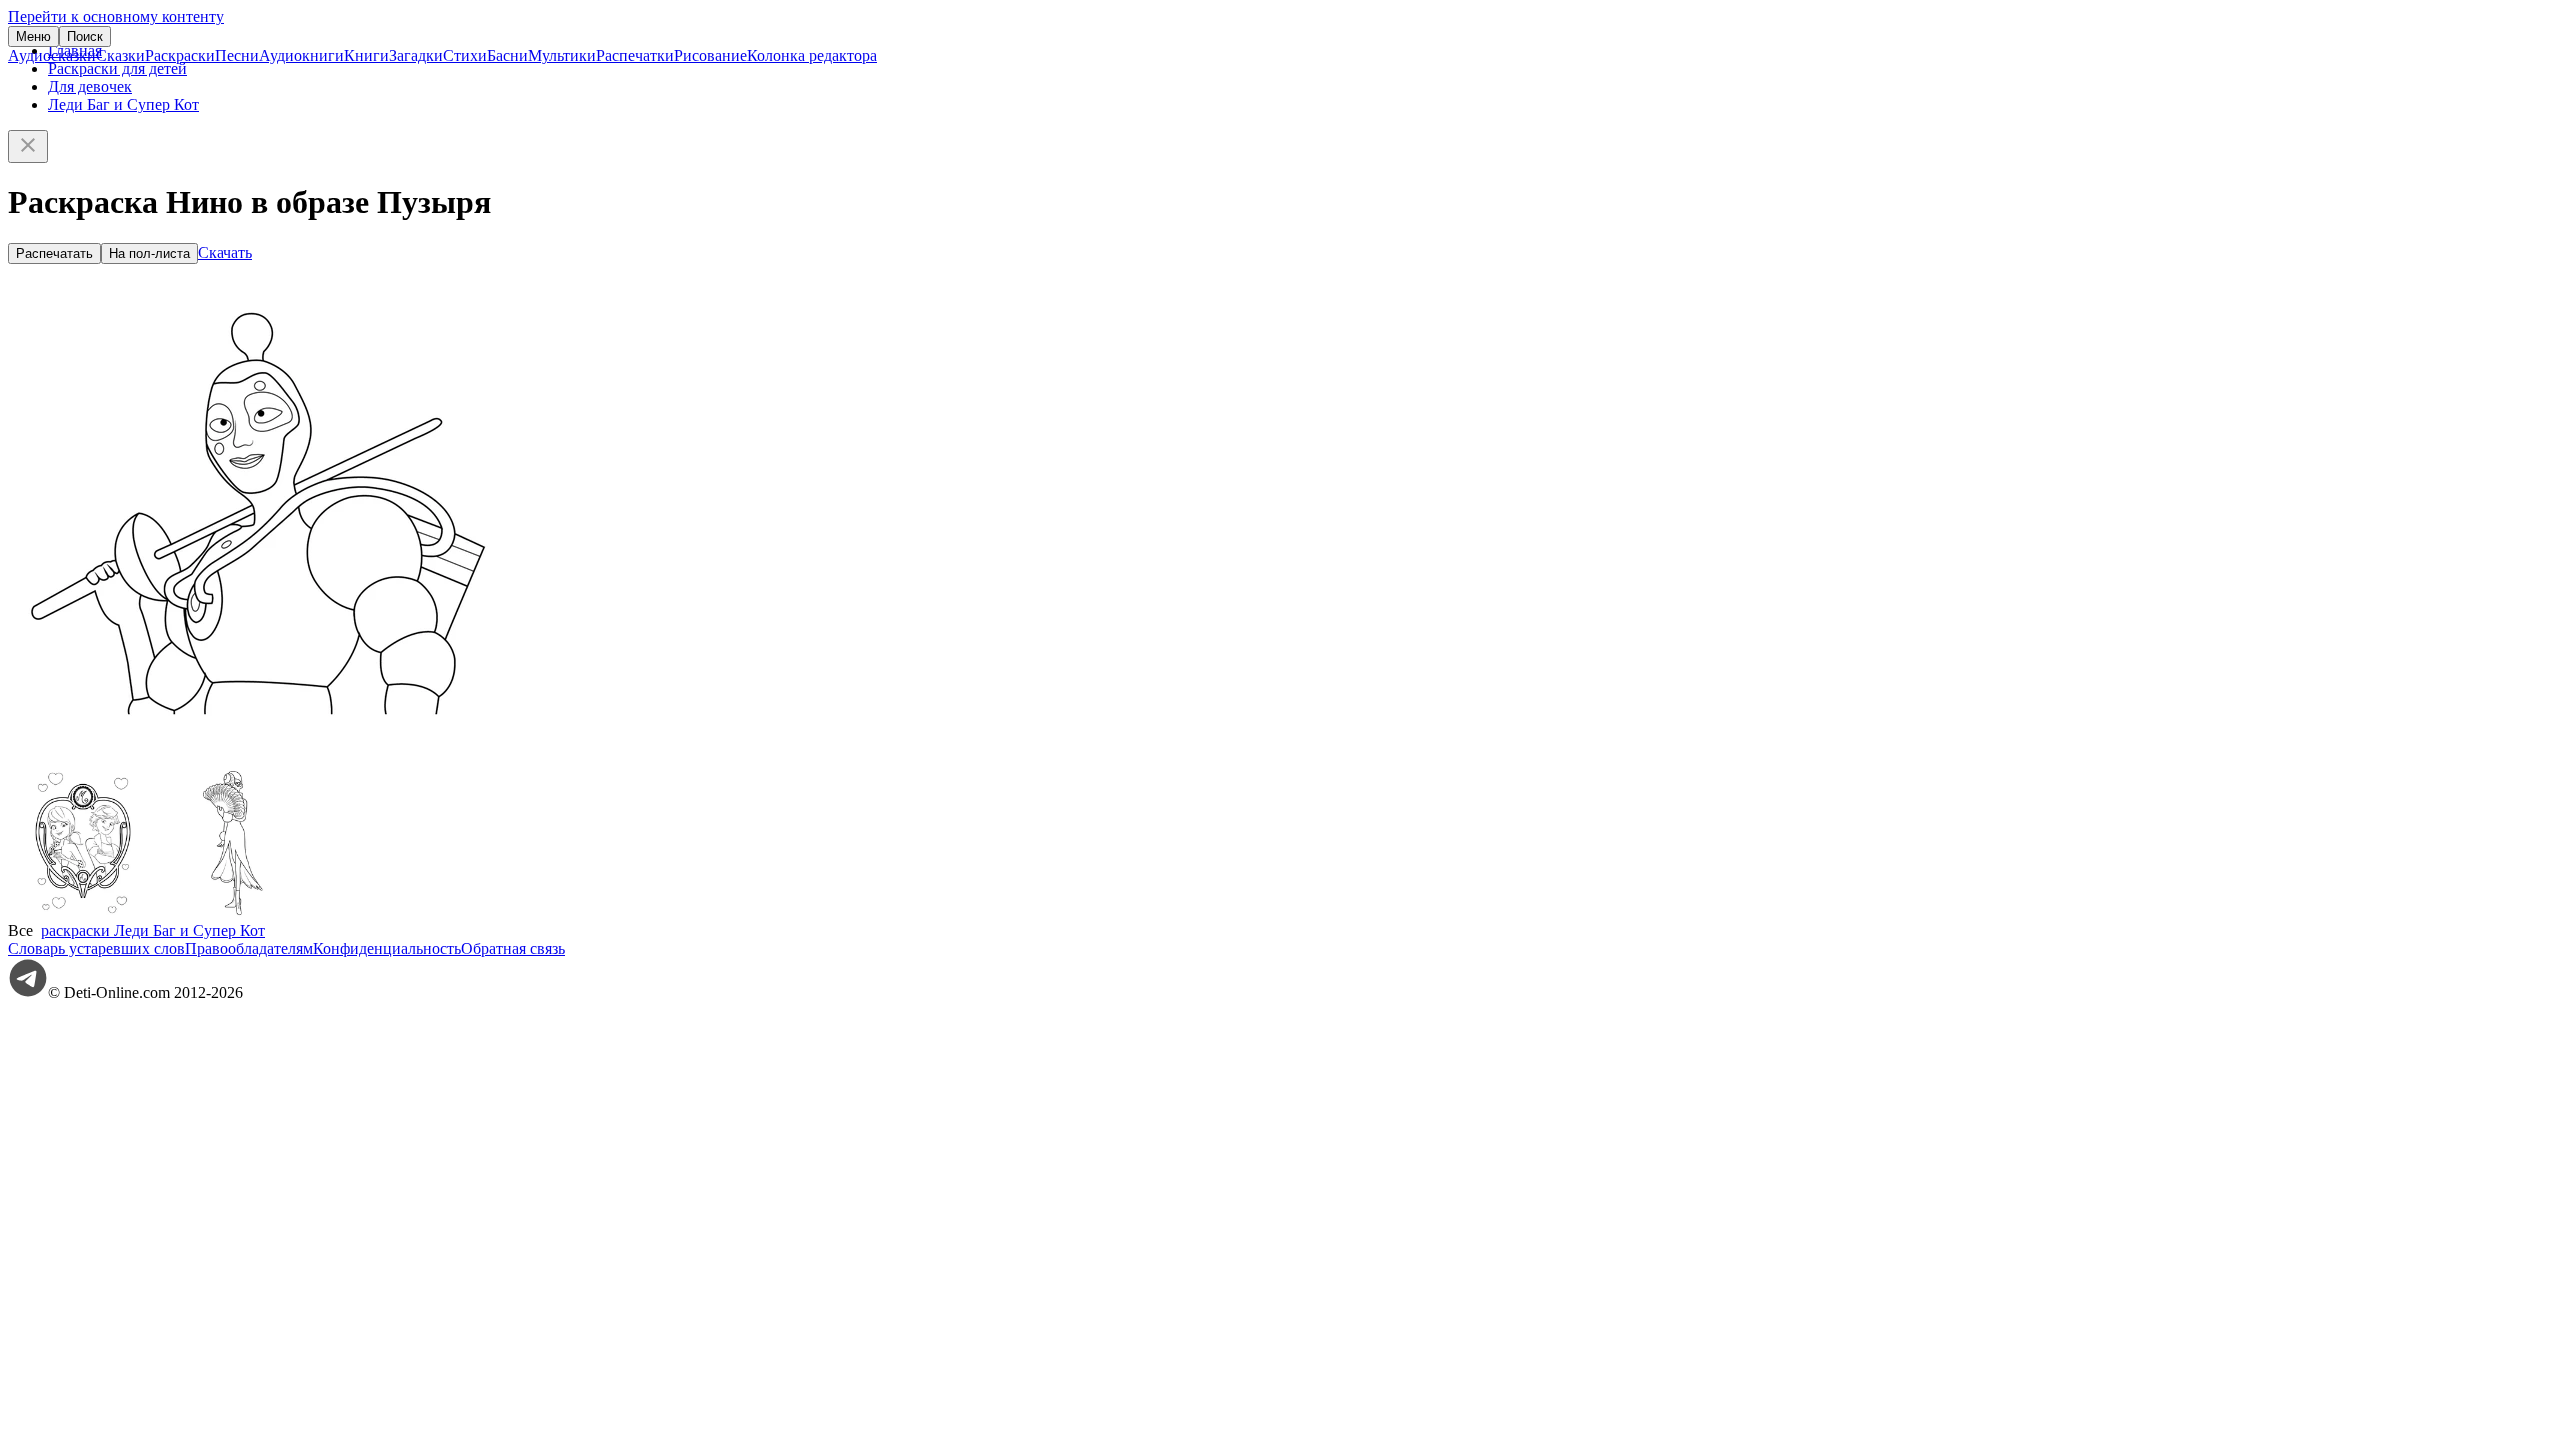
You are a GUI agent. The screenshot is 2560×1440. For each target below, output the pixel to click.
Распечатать (54, 253)
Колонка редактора (812, 55)
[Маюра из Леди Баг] (233, 912)
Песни (237, 55)
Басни (507, 55)
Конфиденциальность (387, 948)
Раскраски (180, 55)
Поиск (85, 36)
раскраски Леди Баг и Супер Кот (153, 930)
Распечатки (635, 55)
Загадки (416, 55)
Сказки (120, 55)
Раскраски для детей (117, 68)
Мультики (562, 55)
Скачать (225, 252)
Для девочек (90, 86)
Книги (366, 55)
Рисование (710, 55)
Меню (33, 36)
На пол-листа (149, 253)
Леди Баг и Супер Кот (123, 104)
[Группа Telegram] (28, 992)
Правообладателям (249, 948)
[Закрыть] (28, 146)
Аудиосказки (52, 55)
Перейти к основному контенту (116, 16)
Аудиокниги (301, 55)
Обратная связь (513, 948)
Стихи (465, 55)
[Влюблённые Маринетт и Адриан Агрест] (83, 912)
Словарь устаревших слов (96, 948)
